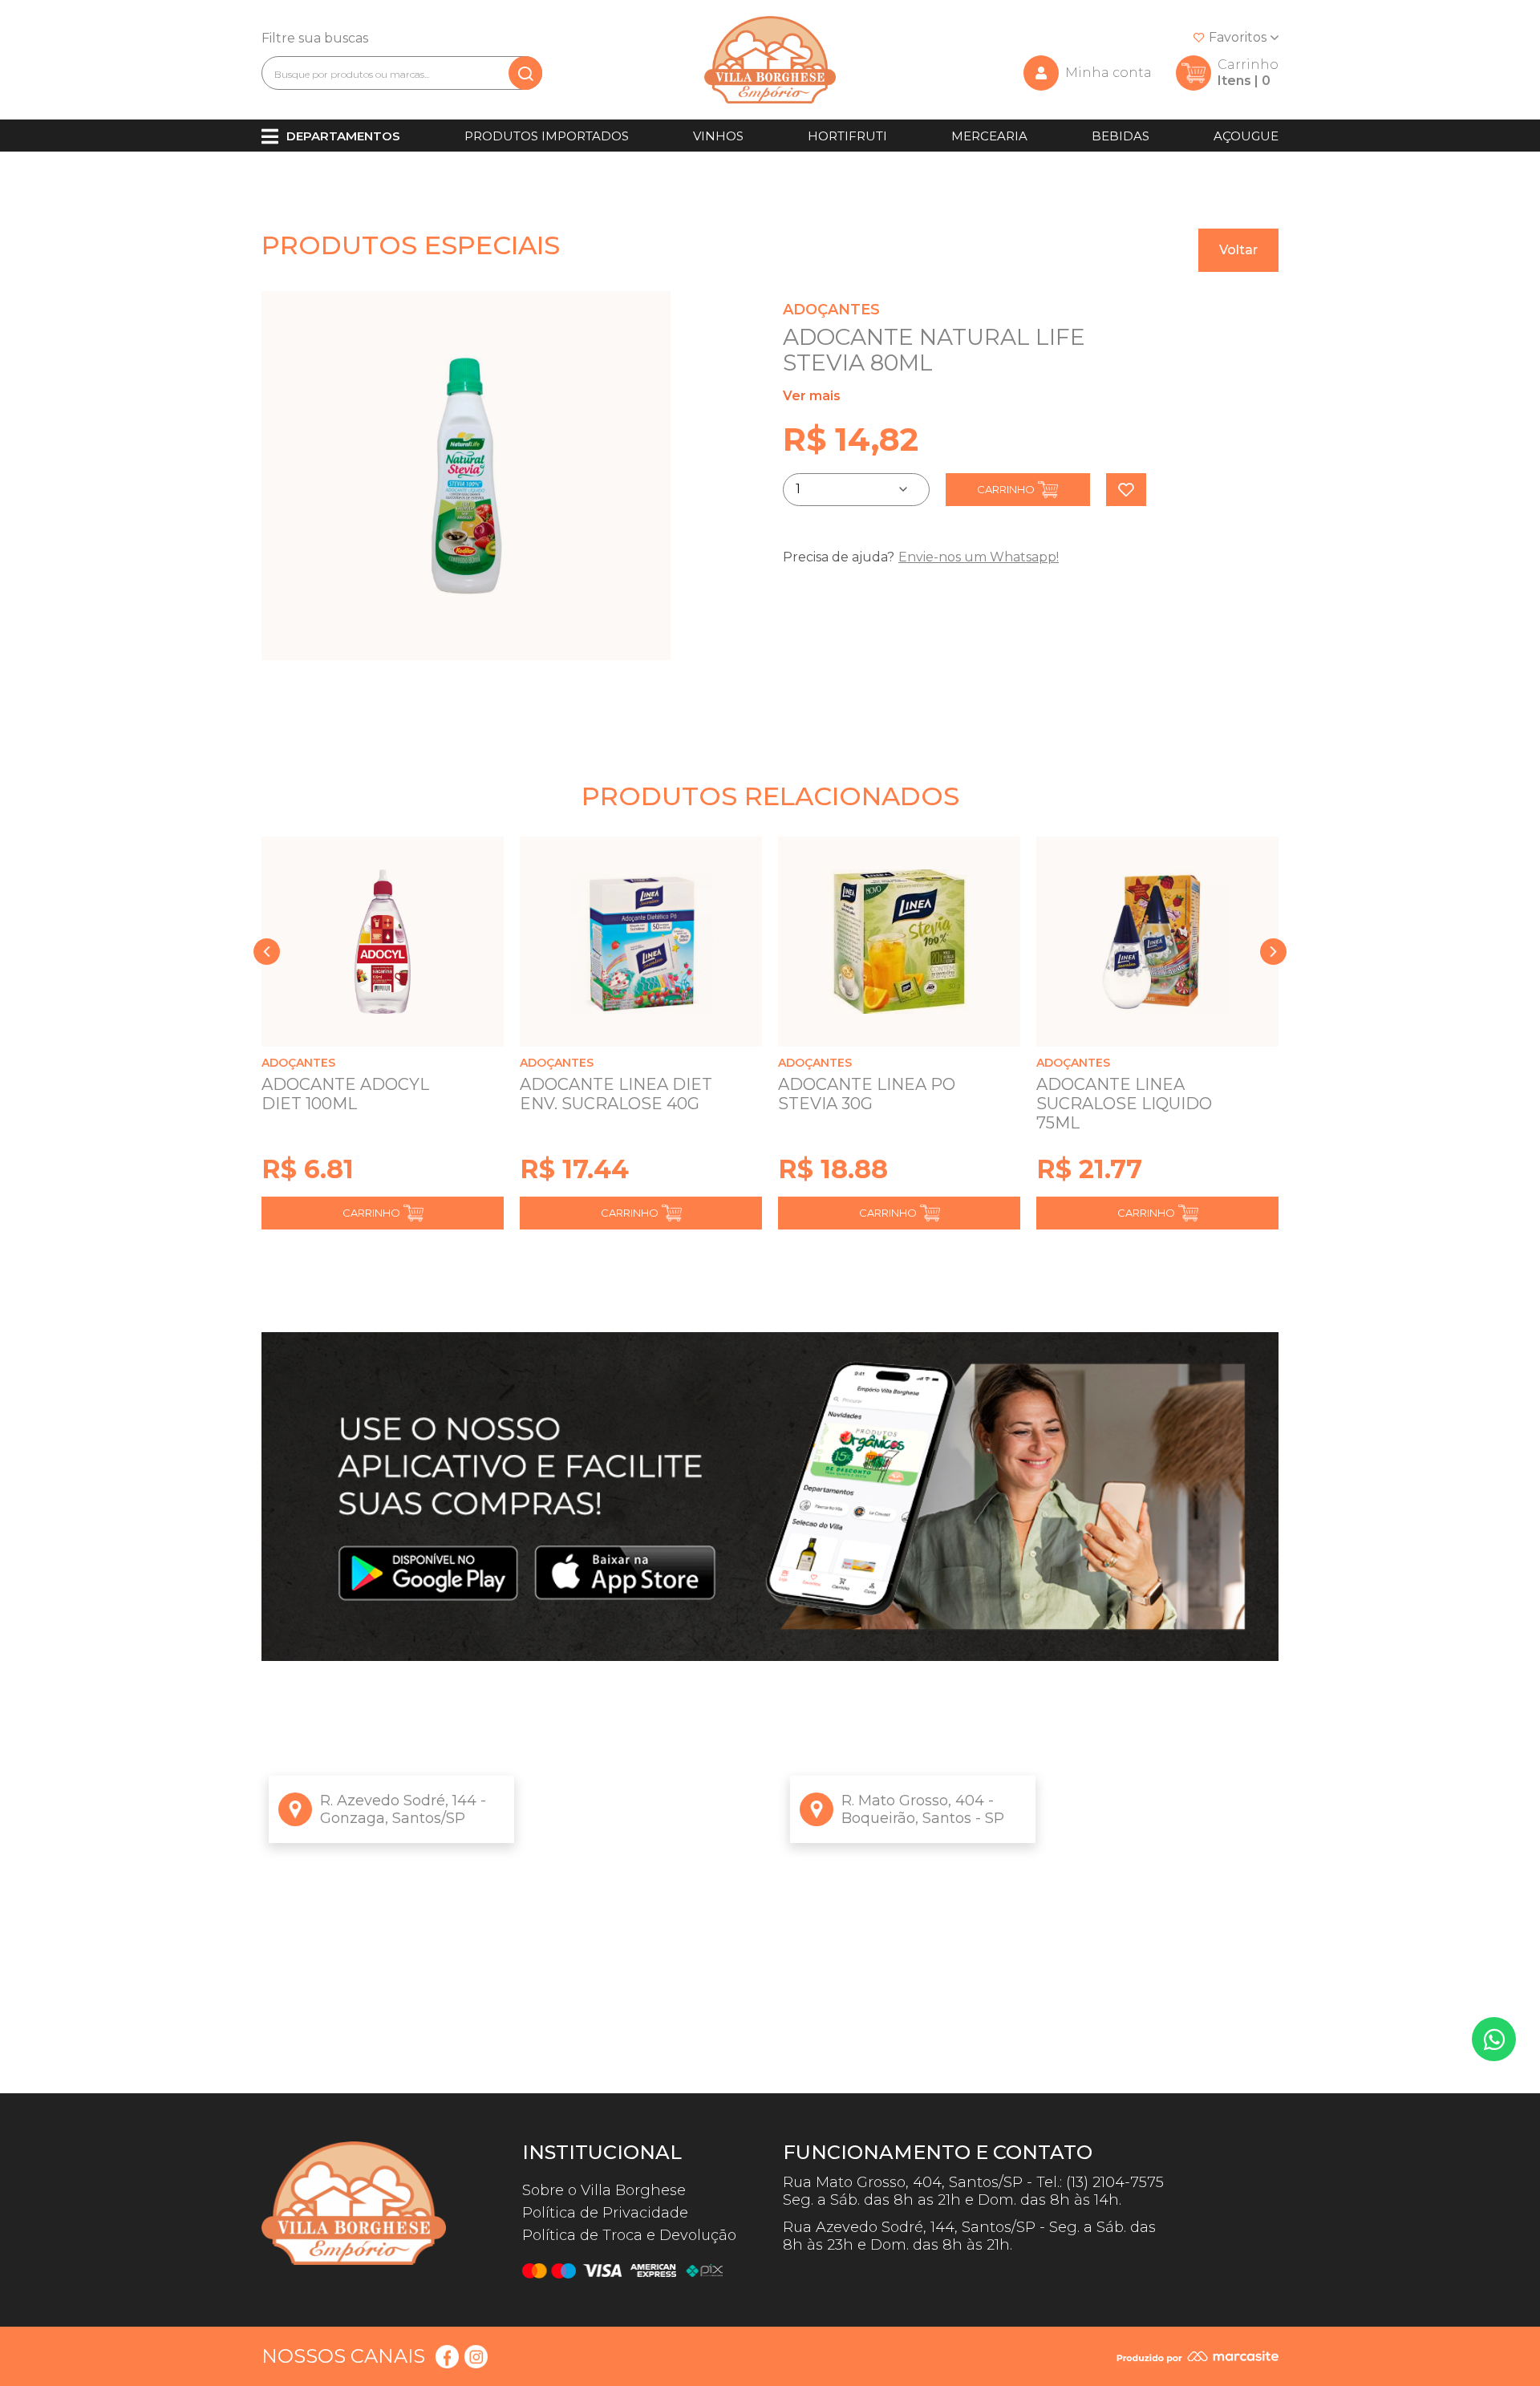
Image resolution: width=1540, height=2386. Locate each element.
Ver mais (812, 396)
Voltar (1238, 250)
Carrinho (1006, 489)
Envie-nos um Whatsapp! (979, 557)
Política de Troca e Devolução (629, 2235)
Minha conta (1108, 73)
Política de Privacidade (605, 2213)
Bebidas (1121, 136)
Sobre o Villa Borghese (604, 2190)
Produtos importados (547, 136)
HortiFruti (847, 136)
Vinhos (718, 136)
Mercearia (989, 136)
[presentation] (267, 952)
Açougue (1246, 136)
